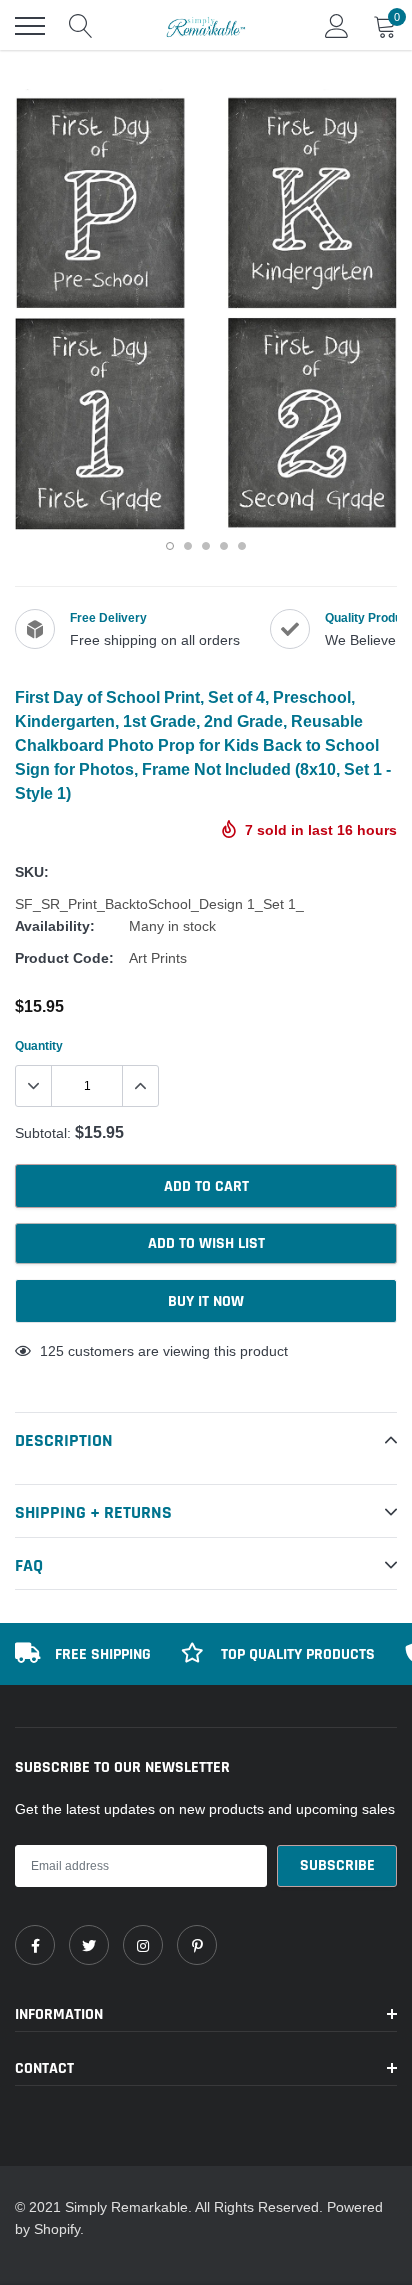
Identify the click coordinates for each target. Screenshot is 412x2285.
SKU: (32, 872)
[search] (81, 26)
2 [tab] (188, 546)
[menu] (30, 26)
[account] (337, 26)
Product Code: (64, 958)
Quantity (39, 1045)
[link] (35, 1945)
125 (52, 1351)
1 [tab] (170, 546)
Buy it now (206, 1301)
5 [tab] (242, 546)
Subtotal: (43, 1133)
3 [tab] (206, 546)
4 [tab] (224, 546)
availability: (55, 926)
